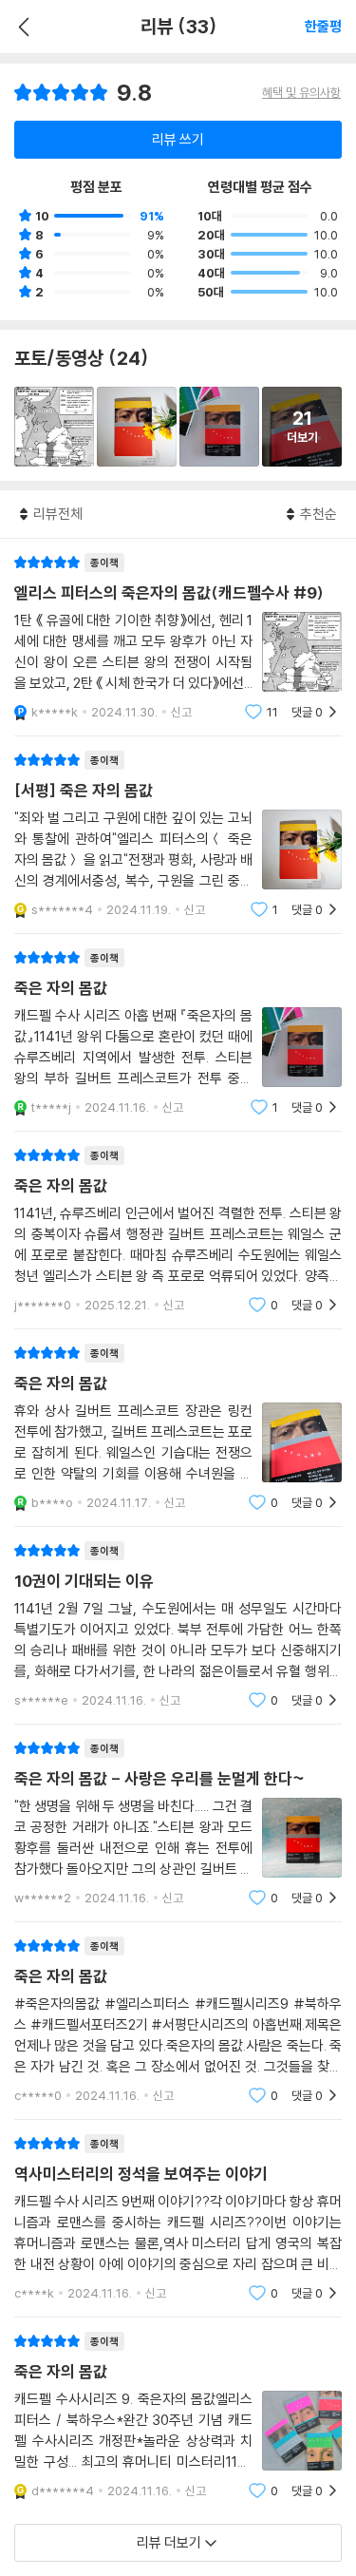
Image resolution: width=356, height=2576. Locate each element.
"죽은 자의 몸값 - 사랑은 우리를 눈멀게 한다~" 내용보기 (178, 1823)
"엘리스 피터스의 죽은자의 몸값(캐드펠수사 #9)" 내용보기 (178, 637)
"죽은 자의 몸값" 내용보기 (178, 1032)
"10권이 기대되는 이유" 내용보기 (178, 1625)
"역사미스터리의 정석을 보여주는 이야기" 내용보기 (178, 2218)
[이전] (21, 27)
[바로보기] (54, 427)
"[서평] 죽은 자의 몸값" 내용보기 (178, 835)
